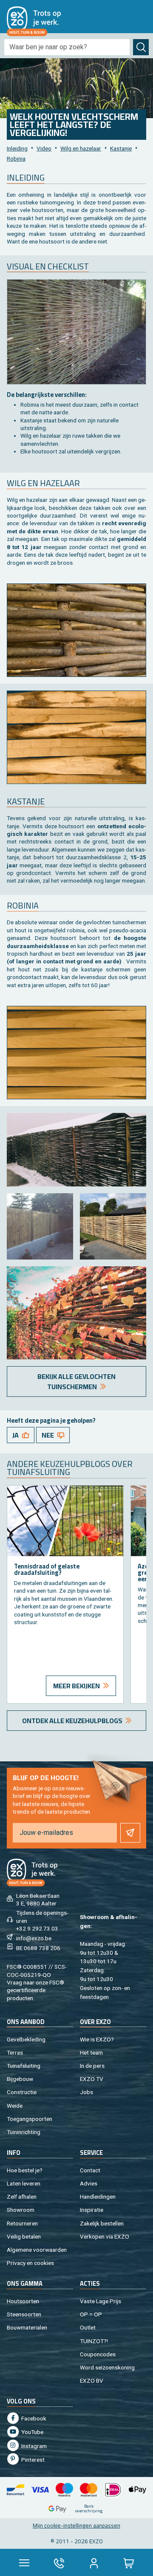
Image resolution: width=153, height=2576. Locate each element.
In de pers (92, 2066)
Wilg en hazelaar (81, 148)
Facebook (33, 2418)
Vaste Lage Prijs (101, 2301)
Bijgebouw (20, 2079)
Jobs (86, 2092)
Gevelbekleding (26, 2039)
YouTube (32, 2432)
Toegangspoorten (30, 2119)
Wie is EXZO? (97, 2039)
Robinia (16, 159)
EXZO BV (92, 2381)
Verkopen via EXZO (105, 2236)
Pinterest (32, 2460)
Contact (90, 2170)
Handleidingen (98, 2197)
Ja (16, 1435)
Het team (91, 2052)
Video (44, 148)
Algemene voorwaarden (37, 2250)
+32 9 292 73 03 (37, 1928)
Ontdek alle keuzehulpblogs (72, 1721)
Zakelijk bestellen (102, 2223)
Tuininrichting (24, 2132)
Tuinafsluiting (24, 2066)
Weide (15, 2106)
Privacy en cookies (30, 2263)
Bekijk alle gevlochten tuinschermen (76, 1381)
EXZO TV (92, 2079)
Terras (15, 2052)
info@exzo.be (34, 1938)
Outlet (88, 2327)
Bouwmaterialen (27, 2327)
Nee (48, 1435)
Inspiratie (92, 2210)
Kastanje (121, 148)
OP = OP (91, 2314)
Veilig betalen (24, 2236)
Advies (89, 2183)
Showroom (21, 2210)
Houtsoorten (23, 2301)
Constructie (22, 2092)
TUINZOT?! (94, 2341)
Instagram (33, 2446)
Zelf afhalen (22, 2197)
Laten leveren (24, 2183)
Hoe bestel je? (25, 2170)
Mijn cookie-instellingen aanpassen (76, 2525)
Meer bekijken (76, 1686)
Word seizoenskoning (107, 2367)
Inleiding (17, 148)
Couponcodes (98, 2354)
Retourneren (22, 2223)
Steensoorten (24, 2314)
